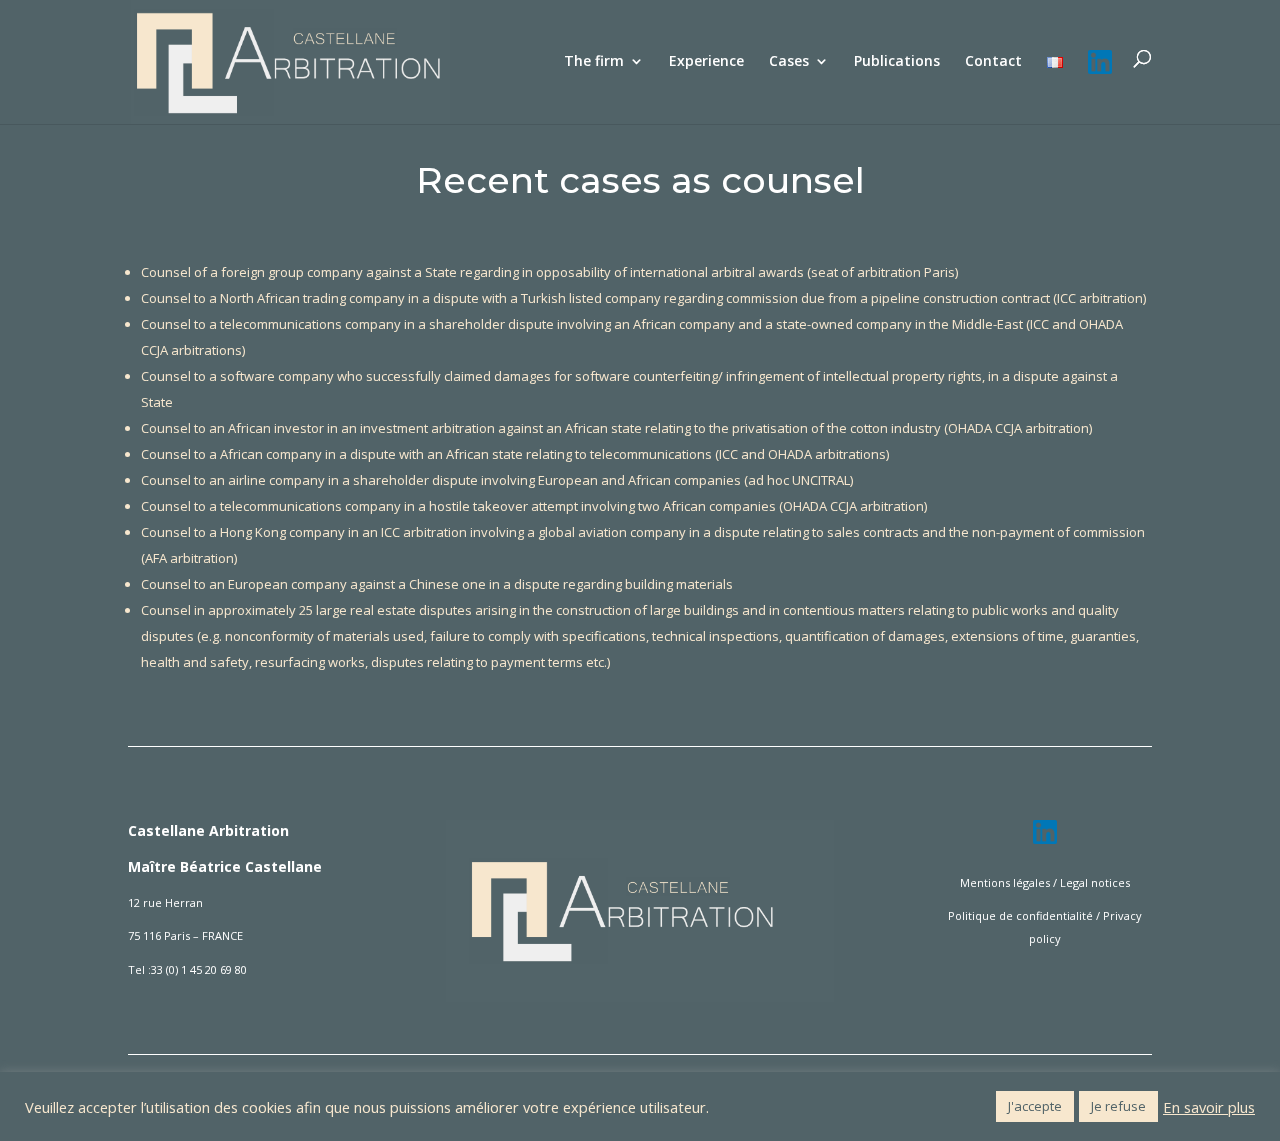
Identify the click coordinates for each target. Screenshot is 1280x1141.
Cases (789, 62)
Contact (993, 62)
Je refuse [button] (1118, 1106)
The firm (594, 62)
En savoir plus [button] (1209, 1107)
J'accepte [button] (1035, 1106)
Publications (897, 62)
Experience (706, 62)
